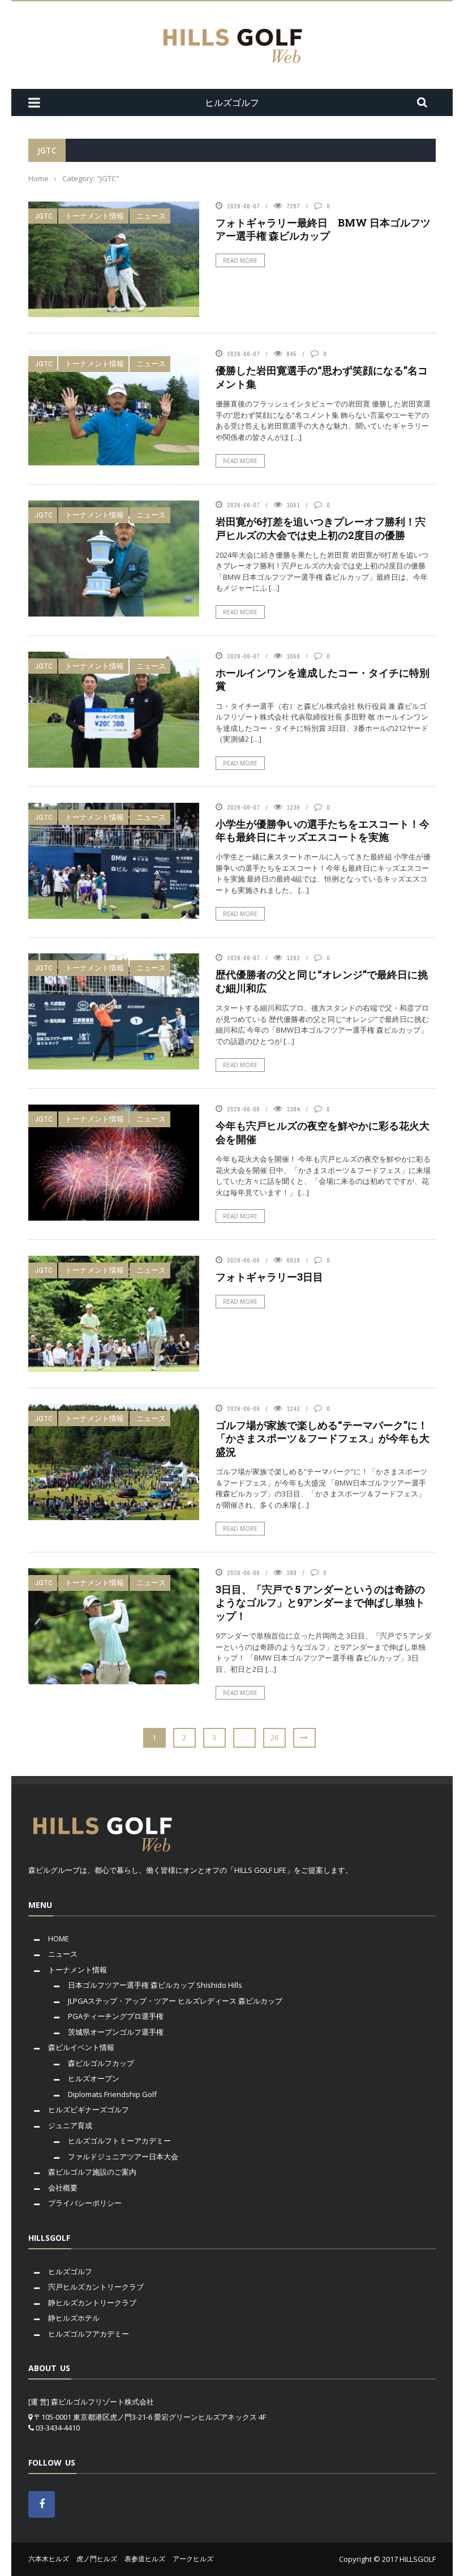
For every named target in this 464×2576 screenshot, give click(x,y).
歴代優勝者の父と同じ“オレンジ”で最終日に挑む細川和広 (322, 981)
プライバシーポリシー (85, 2203)
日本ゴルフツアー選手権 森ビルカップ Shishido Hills (155, 1985)
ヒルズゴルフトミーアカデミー (119, 2141)
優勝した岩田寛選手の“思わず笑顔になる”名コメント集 (322, 377)
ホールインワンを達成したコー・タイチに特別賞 (323, 679)
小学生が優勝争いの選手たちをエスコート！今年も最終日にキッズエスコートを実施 (323, 830)
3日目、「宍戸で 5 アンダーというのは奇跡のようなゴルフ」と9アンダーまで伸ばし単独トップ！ (320, 1602)
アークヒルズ (193, 2559)
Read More (240, 260)
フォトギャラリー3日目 (269, 1277)
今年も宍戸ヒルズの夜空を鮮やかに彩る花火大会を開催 (323, 1132)
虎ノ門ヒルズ (97, 2559)
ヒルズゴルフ (70, 2271)
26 (274, 1738)
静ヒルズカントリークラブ (92, 2303)
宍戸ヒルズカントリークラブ (96, 2287)
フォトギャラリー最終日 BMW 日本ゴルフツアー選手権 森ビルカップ (323, 229)
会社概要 (63, 2188)
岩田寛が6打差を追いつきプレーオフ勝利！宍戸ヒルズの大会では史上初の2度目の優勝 (321, 528)
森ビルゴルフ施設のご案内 (92, 2172)
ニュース (151, 216)
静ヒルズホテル (74, 2318)
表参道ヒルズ (145, 2559)
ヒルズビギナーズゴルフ (89, 2109)
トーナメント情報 (94, 216)
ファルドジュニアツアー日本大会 (123, 2156)
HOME (59, 1939)
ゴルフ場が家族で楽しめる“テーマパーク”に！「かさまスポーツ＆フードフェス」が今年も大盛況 (323, 1438)
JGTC (44, 216)
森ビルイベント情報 (81, 2047)
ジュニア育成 (70, 2125)
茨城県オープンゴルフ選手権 (116, 2032)
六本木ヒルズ (49, 2559)
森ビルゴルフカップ (101, 2063)
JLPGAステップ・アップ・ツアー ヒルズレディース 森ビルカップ (175, 2001)
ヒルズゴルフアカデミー (89, 2334)
